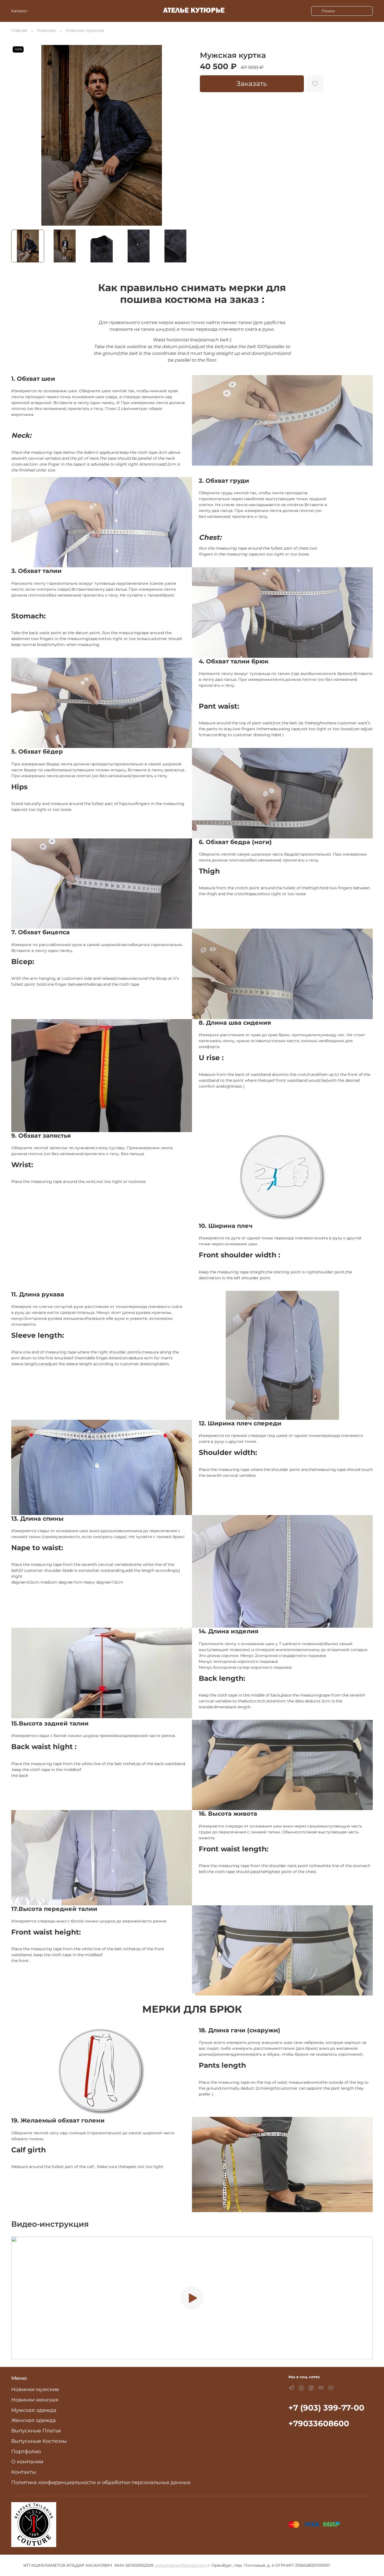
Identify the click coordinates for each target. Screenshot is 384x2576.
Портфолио (26, 2451)
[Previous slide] (19, 135)
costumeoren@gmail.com (180, 2565)
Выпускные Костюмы (39, 2441)
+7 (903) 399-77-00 (326, 2408)
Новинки (47, 30)
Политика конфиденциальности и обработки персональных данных (101, 2482)
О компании (27, 2462)
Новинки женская (35, 2400)
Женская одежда (34, 2420)
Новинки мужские (85, 30)
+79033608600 (319, 2423)
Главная (19, 30)
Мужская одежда (34, 2410)
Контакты (24, 2472)
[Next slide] (184, 135)
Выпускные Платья (36, 2431)
